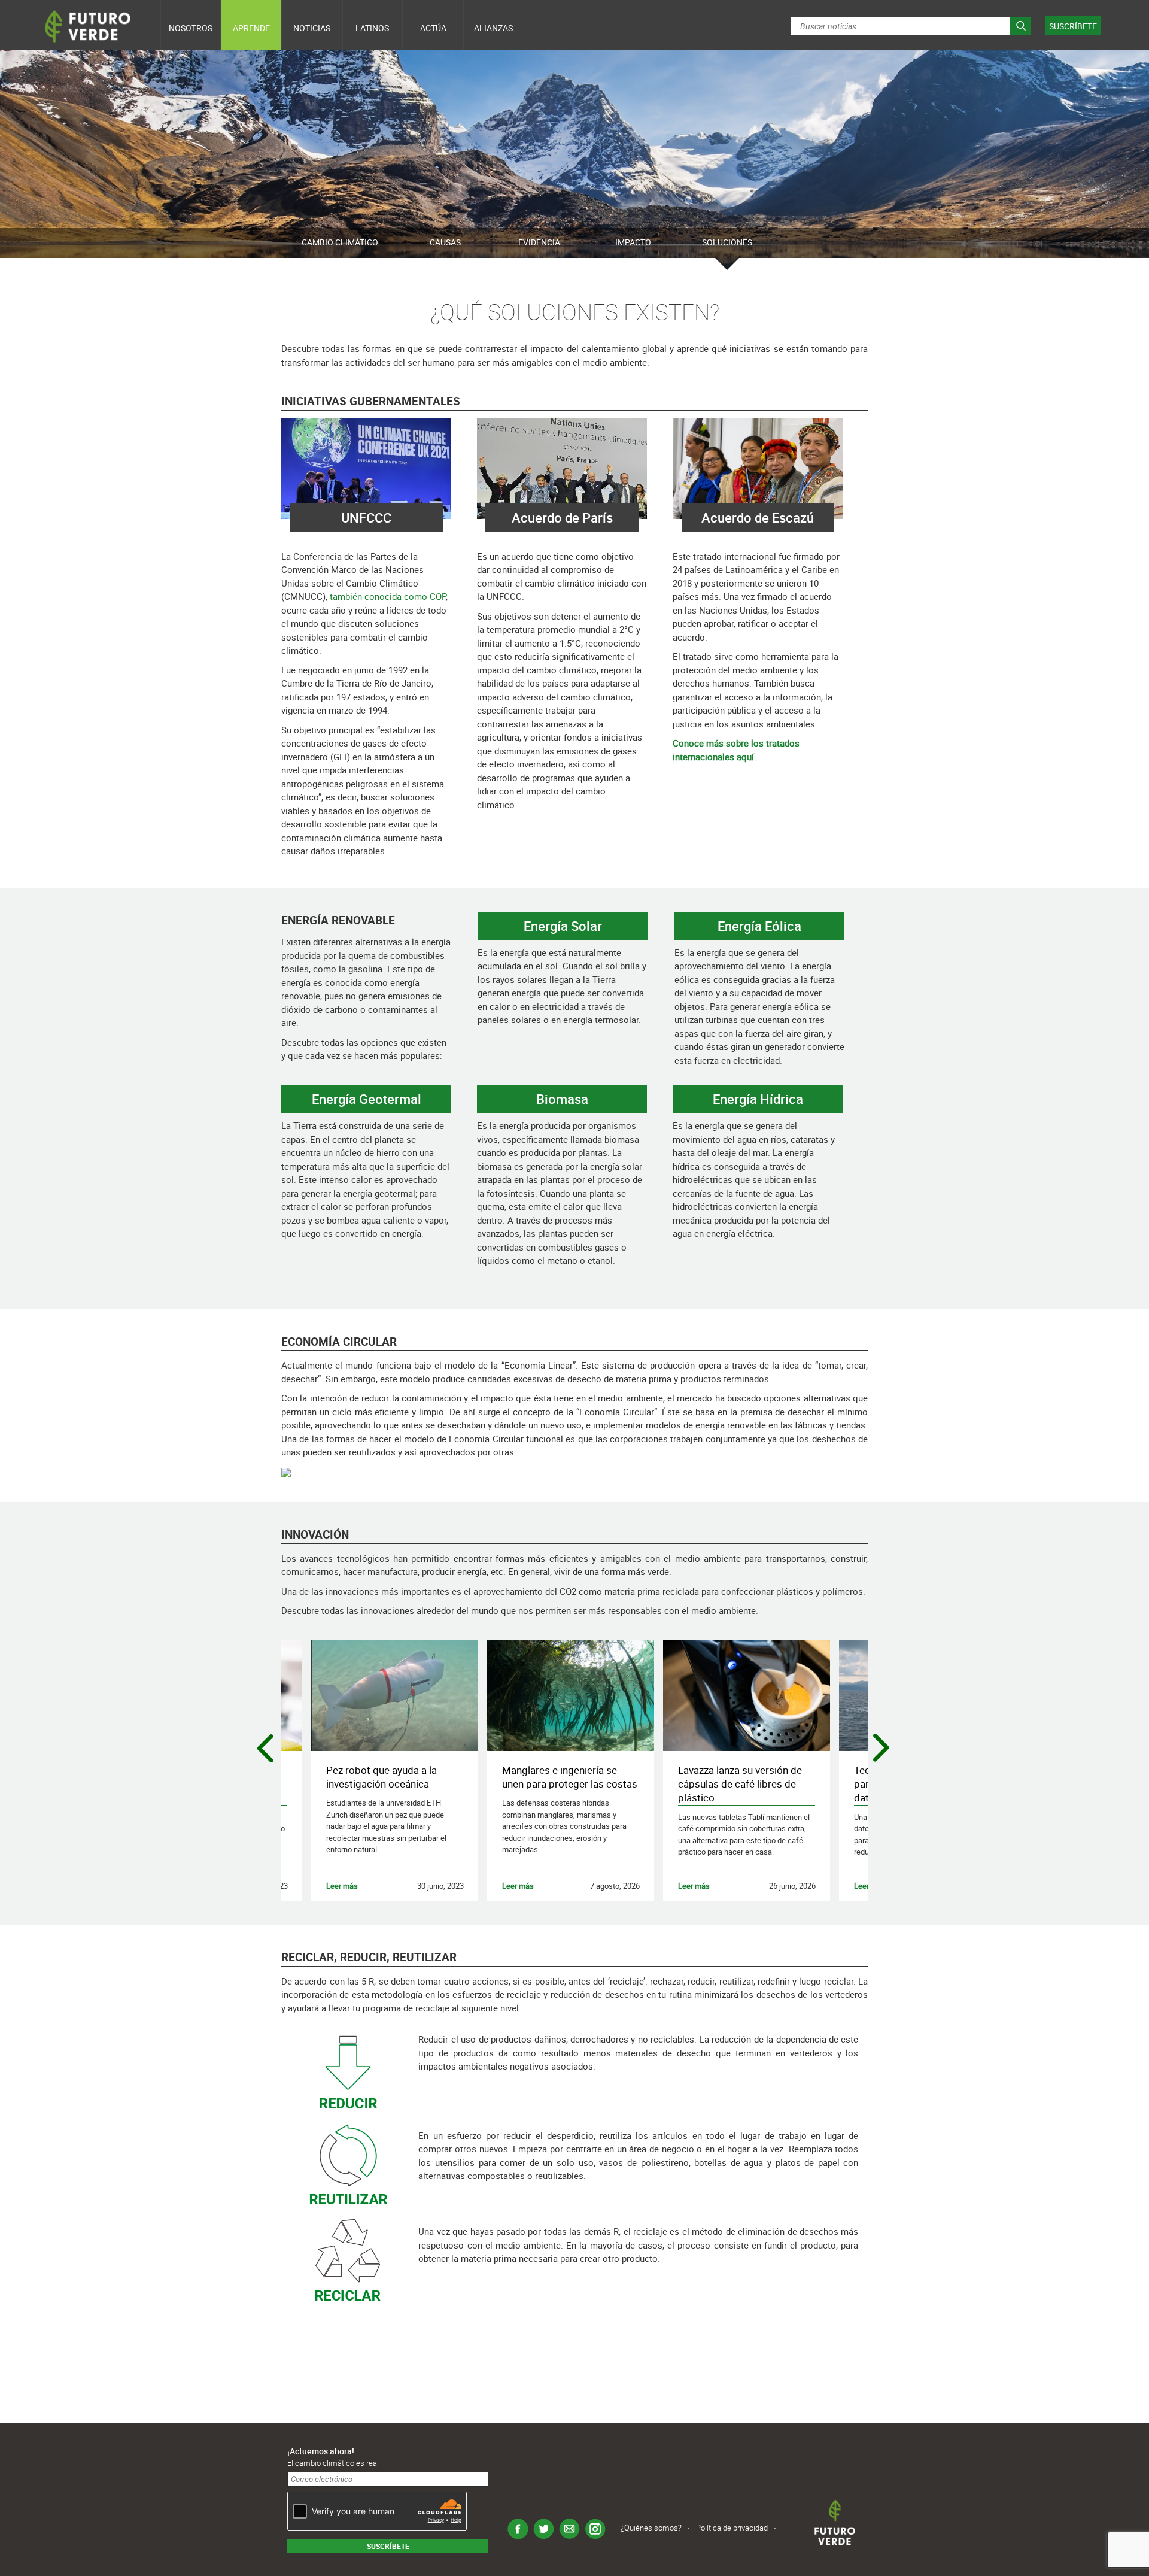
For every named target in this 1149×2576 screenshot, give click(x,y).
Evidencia (539, 242)
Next (882, 1749)
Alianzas (493, 28)
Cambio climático (340, 242)
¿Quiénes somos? (651, 2528)
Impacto (633, 242)
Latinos (372, 28)
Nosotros (191, 28)
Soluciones (727, 242)
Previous (267, 1750)
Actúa (433, 28)
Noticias (312, 28)
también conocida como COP (387, 596)
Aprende (251, 28)
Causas (445, 242)
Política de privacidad (732, 2528)
